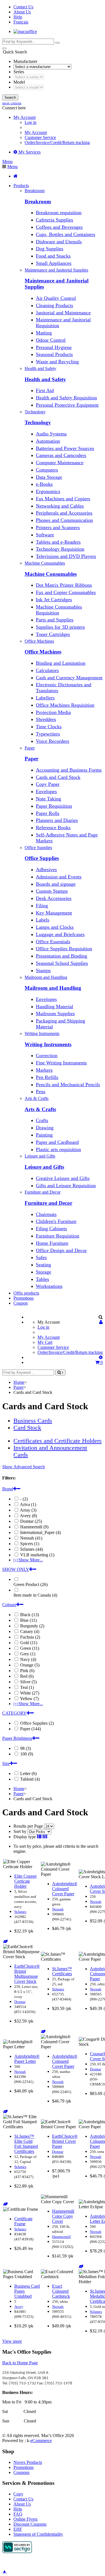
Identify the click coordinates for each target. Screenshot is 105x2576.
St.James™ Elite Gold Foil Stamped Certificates (26, 2144)
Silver (28, 1682)
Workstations (49, 1286)
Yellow (29, 1699)
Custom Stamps (52, 891)
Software (45, 535)
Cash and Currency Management (69, 678)
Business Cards (33, 1421)
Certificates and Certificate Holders (58, 1441)
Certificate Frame (23, 2221)
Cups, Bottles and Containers (66, 234)
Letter (28, 1773)
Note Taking (48, 799)
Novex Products (28, 2462)
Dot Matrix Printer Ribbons (64, 585)
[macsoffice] (25, 31)
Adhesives (46, 869)
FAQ (18, 2514)
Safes (41, 1257)
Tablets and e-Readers (58, 542)
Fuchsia (30, 1637)
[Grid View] (45, 1837)
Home (19, 1382)
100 (26, 1754)
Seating (43, 1265)
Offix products (26, 1293)
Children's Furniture (56, 1221)
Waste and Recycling (57, 362)
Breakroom (38, 201)
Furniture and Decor (48, 1203)
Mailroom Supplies (55, 1014)
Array (28, 1510)
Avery (28, 1516)
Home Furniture (52, 1243)
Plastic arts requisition (58, 1149)
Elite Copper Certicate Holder (25, 1881)
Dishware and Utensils (59, 242)
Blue (28, 1620)
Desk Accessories (54, 898)
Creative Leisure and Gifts (63, 1178)
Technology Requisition (60, 549)
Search (10, 97)
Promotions (24, 1298)
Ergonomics (48, 491)
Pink (27, 1671)
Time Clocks (49, 727)
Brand (8, 1489)
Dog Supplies (50, 249)
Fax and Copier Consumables (66, 592)
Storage (44, 1272)
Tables (42, 1279)
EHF (18, 2529)
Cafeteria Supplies (54, 220)
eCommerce (41, 2441)
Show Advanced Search (24, 1467)
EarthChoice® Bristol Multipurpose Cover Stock (27, 1974)
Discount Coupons (30, 2524)
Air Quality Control (56, 298)
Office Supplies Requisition (64, 949)
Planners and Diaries (57, 820)
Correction (47, 1055)
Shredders (46, 719)
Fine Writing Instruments (61, 1063)
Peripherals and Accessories (64, 513)
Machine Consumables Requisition (59, 610)
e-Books (44, 484)
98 (25, 1748)
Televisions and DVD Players (66, 556)
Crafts (42, 1120)
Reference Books (53, 828)
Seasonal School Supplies (62, 963)
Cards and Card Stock (58, 777)
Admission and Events (59, 877)
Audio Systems (51, 434)
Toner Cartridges (53, 634)
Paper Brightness (17, 1738)
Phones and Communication (64, 520)
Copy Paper (48, 784)
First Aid (45, 390)
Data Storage (49, 477)
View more (12, 2341)
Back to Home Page (20, 2363)
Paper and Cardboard (57, 1142)
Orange (29, 1665)
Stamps (43, 970)
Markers (44, 1070)
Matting (44, 333)
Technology (38, 422)
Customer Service (40, 137)
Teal (26, 1687)
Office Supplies (42, 858)
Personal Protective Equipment (67, 405)
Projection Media (53, 712)
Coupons (21, 2472)
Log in (31, 122)
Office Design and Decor (61, 1250)
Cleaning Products (54, 305)
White (29, 1693)
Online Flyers (25, 2519)
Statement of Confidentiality (38, 2534)
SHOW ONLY (16, 1569)
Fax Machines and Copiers (63, 499)
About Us (22, 12)
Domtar (31, 1521)
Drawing (45, 1128)
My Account (36, 132)
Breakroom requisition (59, 213)
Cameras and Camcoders (61, 455)
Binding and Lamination (61, 663)
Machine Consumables (51, 574)
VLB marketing (37, 1555)
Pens (41, 1092)
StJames (31, 1549)
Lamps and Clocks (55, 927)
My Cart (45, 1342)
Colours (9, 1605)
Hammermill (34, 1527)
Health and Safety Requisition (66, 398)
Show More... (28, 1560)
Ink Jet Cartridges (54, 600)
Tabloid (29, 1779)
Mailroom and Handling (53, 988)
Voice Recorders (53, 741)
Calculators (47, 670)
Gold (28, 1643)
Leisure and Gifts (44, 1167)
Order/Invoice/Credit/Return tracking (57, 142)
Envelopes (46, 791)
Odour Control (51, 340)
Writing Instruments (48, 1044)
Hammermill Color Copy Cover (63, 2216)
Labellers (45, 698)
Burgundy (32, 1626)
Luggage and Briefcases (60, 934)
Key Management (54, 913)
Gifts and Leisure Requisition (66, 1186)
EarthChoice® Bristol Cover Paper (65, 2141)
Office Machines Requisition (65, 705)
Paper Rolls (48, 813)
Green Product (31, 1584)
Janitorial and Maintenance (63, 313)
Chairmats (46, 1214)
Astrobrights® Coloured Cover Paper (65, 1889)
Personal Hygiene (54, 347)
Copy (18, 2494)
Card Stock (27, 1428)
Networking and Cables (60, 506)
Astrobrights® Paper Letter (27, 2059)
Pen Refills (47, 1077)
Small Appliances (54, 263)
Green (29, 1648)
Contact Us (23, 7)
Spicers (29, 1544)
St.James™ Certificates (62, 1971)
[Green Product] (5, 1942)
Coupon (21, 1303)
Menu (7, 162)
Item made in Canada (35, 1595)
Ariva (28, 1504)
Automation (48, 441)
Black (29, 1615)
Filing (42, 906)
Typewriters (48, 734)
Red (26, 1676)
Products (21, 186)
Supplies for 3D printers (60, 627)
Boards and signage (56, 884)
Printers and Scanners (58, 527)
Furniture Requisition (58, 1236)
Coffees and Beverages (59, 227)
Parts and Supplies (55, 620)
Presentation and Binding (61, 956)
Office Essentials (53, 942)
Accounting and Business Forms (69, 770)
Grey (27, 1654)
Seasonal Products (54, 354)
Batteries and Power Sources (65, 448)
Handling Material (54, 1007)
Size (6, 1763)
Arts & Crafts (40, 1109)
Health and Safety (45, 379)
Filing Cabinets (51, 1229)
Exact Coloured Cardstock (61, 2291)
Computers (47, 470)
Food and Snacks (53, 256)
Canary (29, 1631)
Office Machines (43, 652)
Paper (32, 759)
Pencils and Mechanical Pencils (68, 1085)
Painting (44, 1135)
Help (18, 17)
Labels (43, 920)
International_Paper (40, 1532)
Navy (28, 1659)
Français (21, 22)
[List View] (39, 1837)
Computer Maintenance (60, 463)
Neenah (31, 1538)
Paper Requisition (54, 806)
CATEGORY (14, 1713)
